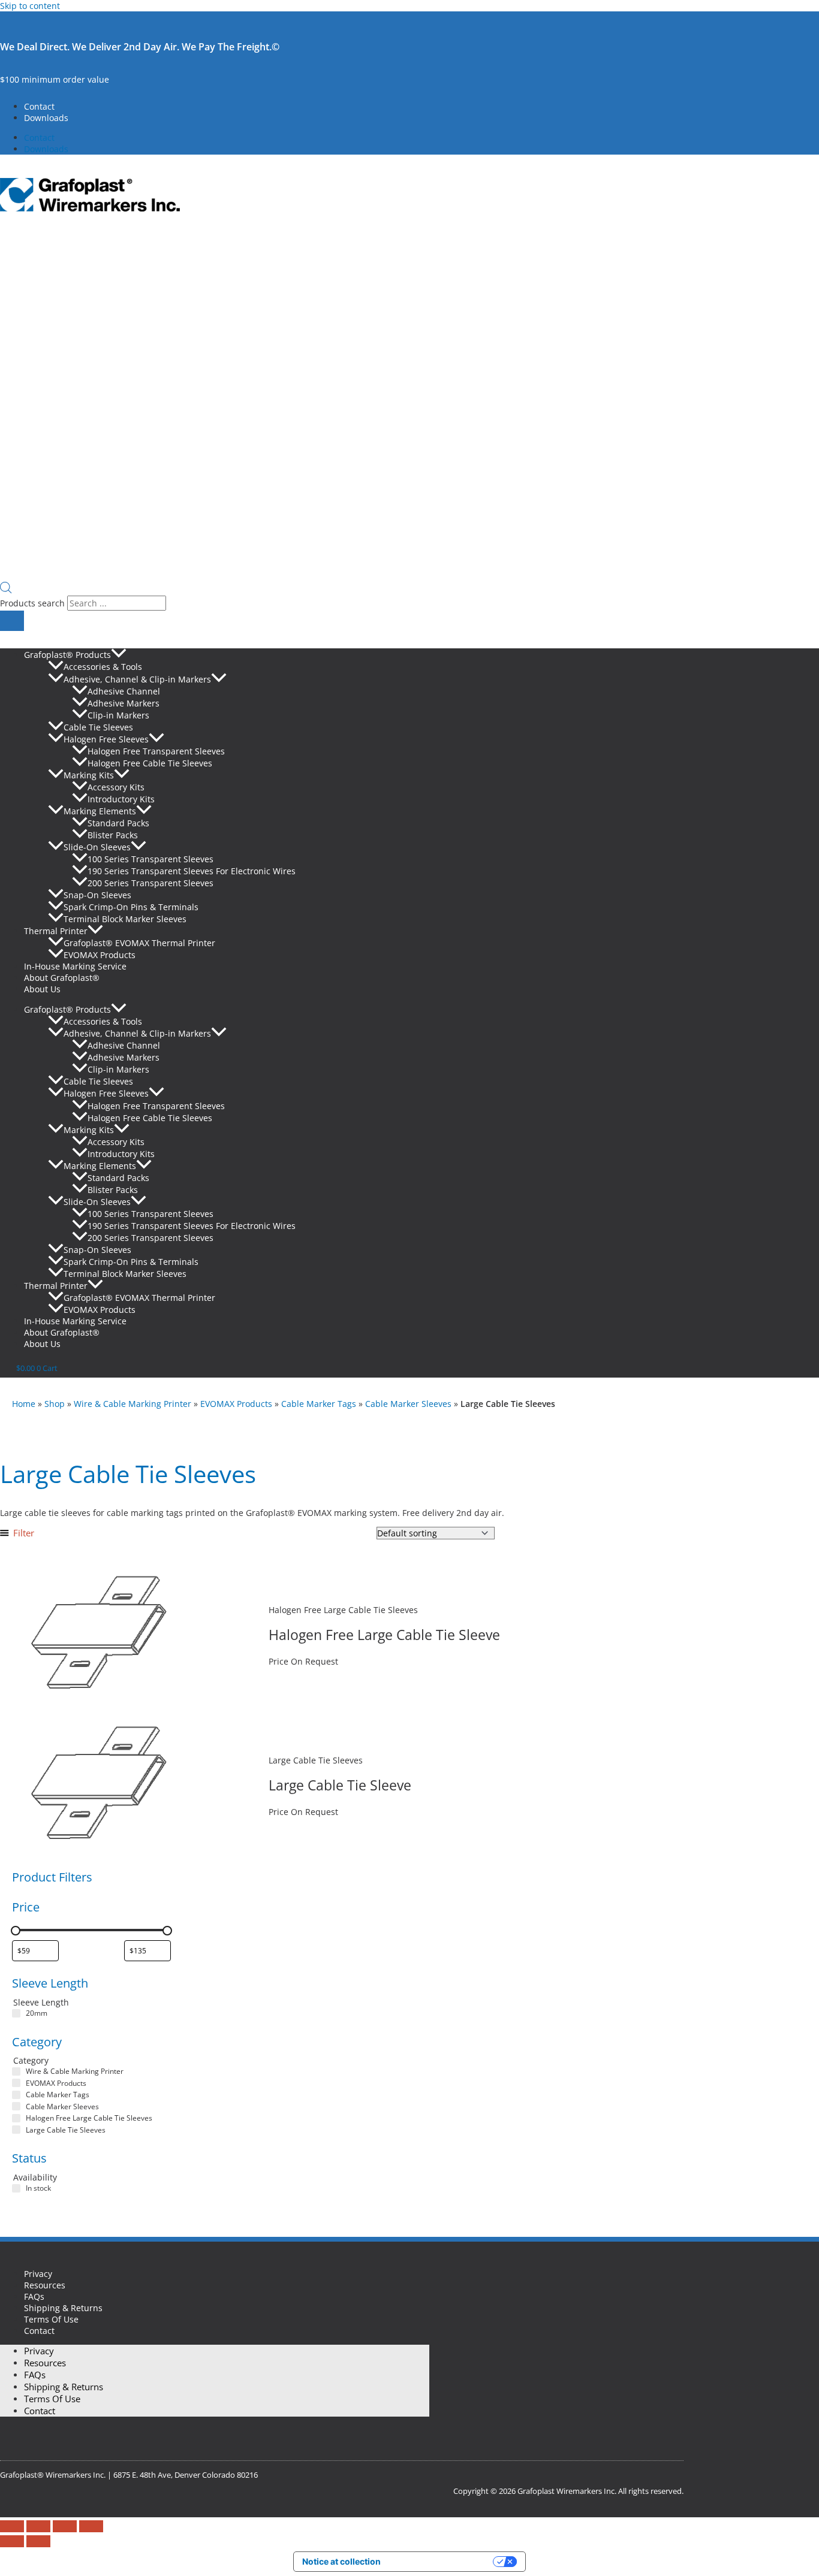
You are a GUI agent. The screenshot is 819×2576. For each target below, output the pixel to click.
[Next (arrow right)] (38, 2541)
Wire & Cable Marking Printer (133, 1404)
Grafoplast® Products (67, 655)
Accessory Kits (116, 787)
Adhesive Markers (124, 703)
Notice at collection (341, 2561)
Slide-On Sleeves (97, 847)
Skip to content (30, 6)
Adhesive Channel (124, 691)
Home (24, 1404)
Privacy (38, 2274)
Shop (55, 1404)
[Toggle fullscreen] (38, 2526)
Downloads (46, 118)
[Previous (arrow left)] (12, 2541)
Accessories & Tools (103, 667)
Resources (45, 2285)
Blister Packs (113, 835)
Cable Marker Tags (319, 1404)
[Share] (65, 2526)
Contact (39, 106)
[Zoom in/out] (12, 2526)
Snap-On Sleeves (97, 895)
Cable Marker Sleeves (408, 1404)
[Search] (12, 621)
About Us (42, 989)
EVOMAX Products (100, 955)
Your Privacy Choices (442, 2561)
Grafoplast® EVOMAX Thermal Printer (139, 943)
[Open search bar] (6, 590)
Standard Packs (118, 823)
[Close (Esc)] (91, 2526)
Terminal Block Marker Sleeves (125, 919)
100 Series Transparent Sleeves (150, 859)
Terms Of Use (51, 2319)
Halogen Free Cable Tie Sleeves (150, 763)
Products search (34, 603)
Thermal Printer (56, 931)
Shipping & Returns (63, 2308)
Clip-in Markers (118, 715)
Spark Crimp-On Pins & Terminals (131, 907)
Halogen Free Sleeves (106, 739)
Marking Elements (100, 811)
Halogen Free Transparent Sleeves (156, 751)
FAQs (34, 2296)
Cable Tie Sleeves (98, 727)
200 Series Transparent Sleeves (150, 883)
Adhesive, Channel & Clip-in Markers (137, 679)
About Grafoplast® (62, 978)
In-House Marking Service (75, 966)
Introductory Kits (121, 799)
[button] (119, 655)
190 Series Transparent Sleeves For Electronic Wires (192, 871)
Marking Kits (89, 775)
